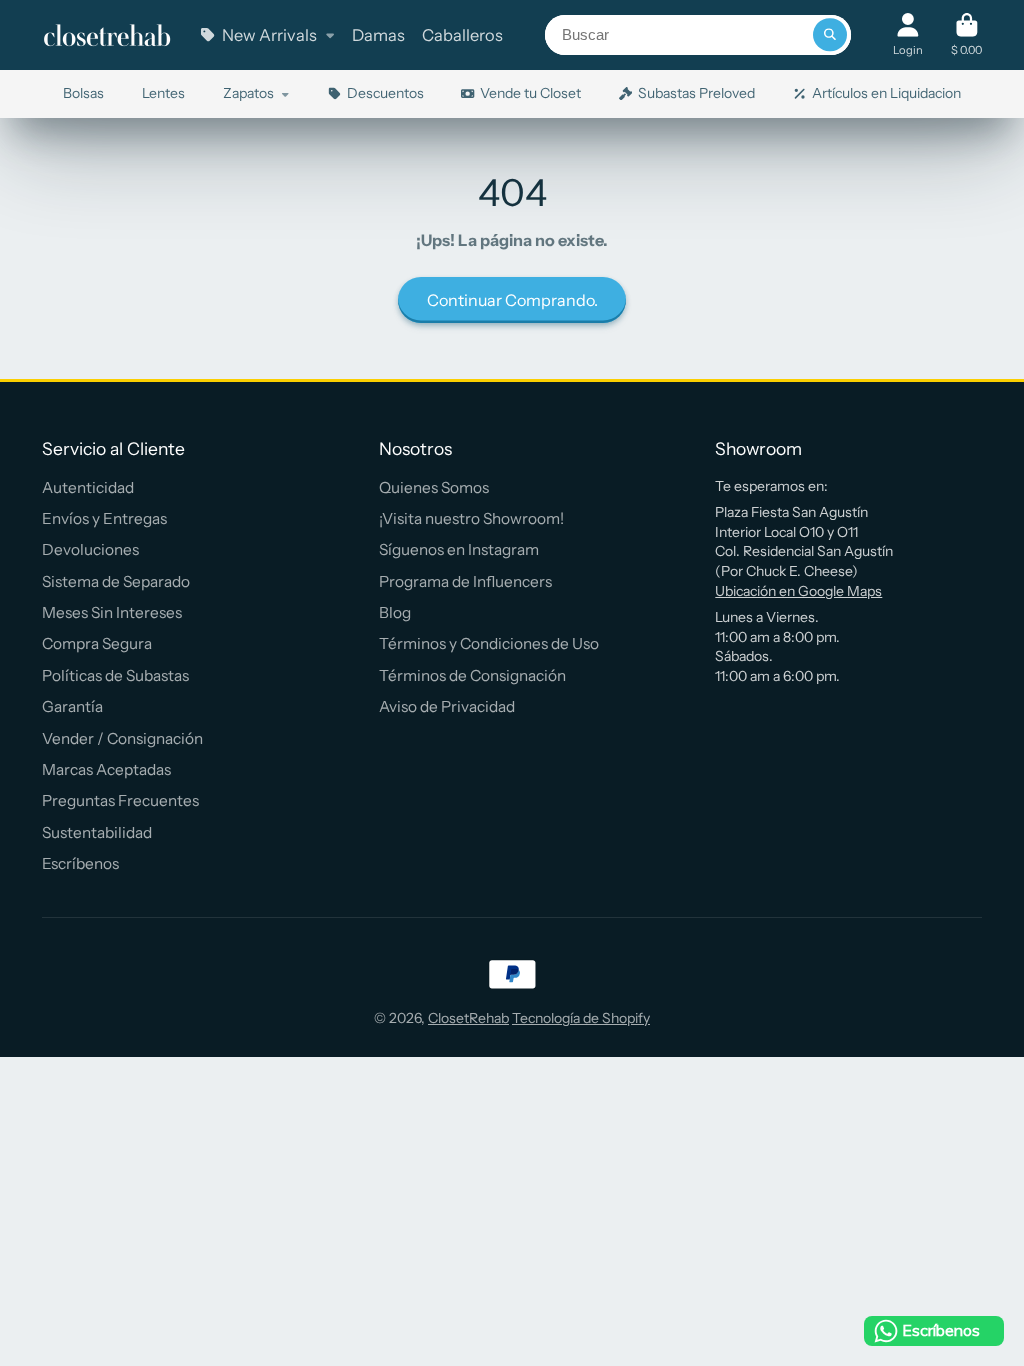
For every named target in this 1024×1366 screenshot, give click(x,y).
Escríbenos (80, 863)
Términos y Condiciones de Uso (489, 643)
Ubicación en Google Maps (798, 591)
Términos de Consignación (472, 675)
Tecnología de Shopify (581, 1018)
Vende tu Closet (530, 93)
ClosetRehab (468, 1018)
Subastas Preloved (696, 93)
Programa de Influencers (465, 581)
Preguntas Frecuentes (120, 800)
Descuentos (385, 93)
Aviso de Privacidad (447, 706)
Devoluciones (90, 549)
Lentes (163, 93)
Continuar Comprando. (512, 300)
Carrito (966, 34)
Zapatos (248, 93)
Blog (395, 612)
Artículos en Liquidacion (886, 93)
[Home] (107, 35)
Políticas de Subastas (115, 675)
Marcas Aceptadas (106, 769)
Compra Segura (97, 643)
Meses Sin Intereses (112, 612)
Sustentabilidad (97, 832)
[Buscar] (830, 35)
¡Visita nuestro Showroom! (471, 518)
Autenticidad (88, 487)
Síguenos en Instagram (459, 549)
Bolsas (83, 93)
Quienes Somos (434, 487)
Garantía (72, 706)
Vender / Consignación (122, 738)
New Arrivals (269, 35)
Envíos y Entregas (104, 518)
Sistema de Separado (116, 581)
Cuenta (908, 34)
